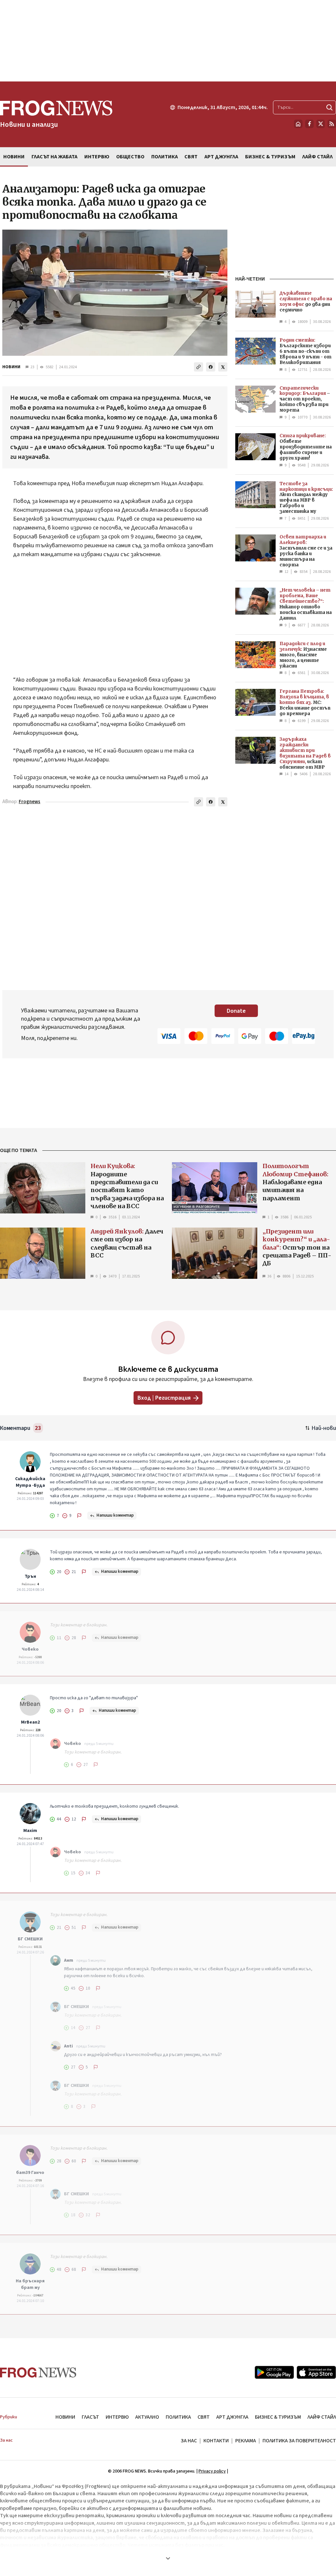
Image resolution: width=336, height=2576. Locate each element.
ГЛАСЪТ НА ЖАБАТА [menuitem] (54, 157)
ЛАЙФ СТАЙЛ (322, 2417)
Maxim (30, 1831)
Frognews (30, 802)
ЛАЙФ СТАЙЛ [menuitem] (317, 157)
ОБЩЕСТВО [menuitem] (130, 157)
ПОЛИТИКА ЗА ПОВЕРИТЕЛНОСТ (299, 2441)
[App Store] (316, 2372)
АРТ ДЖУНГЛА (232, 2417)
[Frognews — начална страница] (38, 2373)
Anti (68, 2046)
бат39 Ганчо (30, 2173)
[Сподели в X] (223, 367)
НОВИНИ (11, 367)
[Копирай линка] (199, 367)
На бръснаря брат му (30, 2284)
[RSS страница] (332, 124)
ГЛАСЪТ (90, 2417)
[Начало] (298, 124)
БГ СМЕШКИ (30, 1939)
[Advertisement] (168, 41)
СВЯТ (204, 2417)
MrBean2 (30, 1722)
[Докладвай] (79, 1516)
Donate (236, 1011)
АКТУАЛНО (147, 2417)
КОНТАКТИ (216, 2441)
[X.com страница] (321, 124)
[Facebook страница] (309, 124)
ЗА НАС (189, 2441)
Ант (69, 1960)
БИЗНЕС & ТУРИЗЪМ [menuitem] (270, 157)
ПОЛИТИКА (178, 2417)
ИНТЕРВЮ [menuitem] (97, 157)
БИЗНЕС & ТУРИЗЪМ (278, 2417)
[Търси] (329, 107)
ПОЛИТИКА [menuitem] (165, 157)
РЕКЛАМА (246, 2441)
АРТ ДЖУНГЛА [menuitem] (221, 157)
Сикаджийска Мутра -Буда (30, 1482)
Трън (30, 1576)
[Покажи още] (168, 2558)
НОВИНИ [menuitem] (14, 157)
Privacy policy (212, 2471)
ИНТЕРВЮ (117, 2417)
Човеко (30, 1649)
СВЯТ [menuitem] (191, 157)
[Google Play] (274, 2372)
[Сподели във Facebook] (211, 367)
